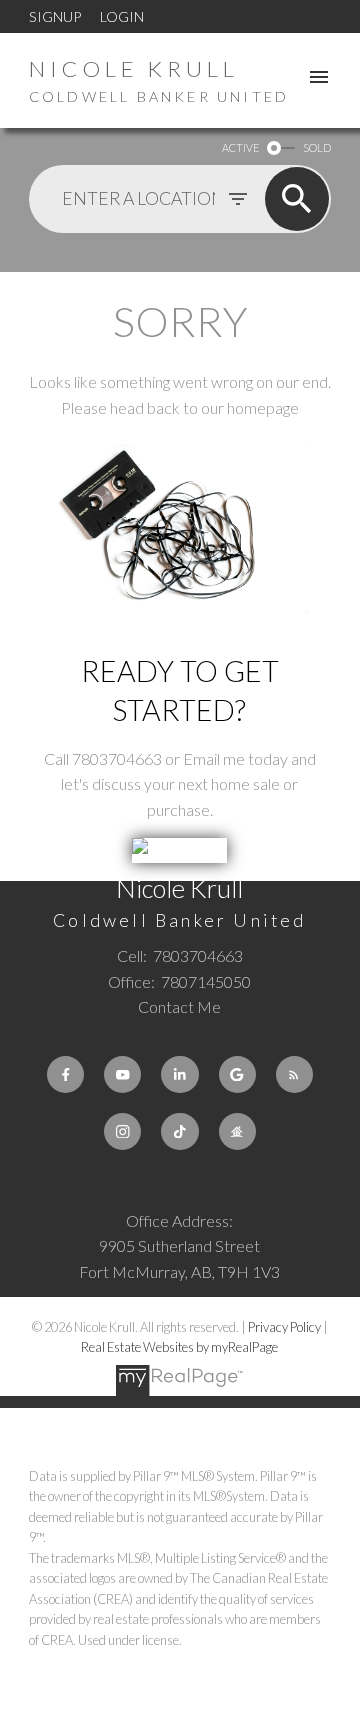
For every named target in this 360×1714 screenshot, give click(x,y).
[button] (65, 1074)
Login (122, 16)
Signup (55, 16)
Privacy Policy (284, 1327)
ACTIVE (240, 147)
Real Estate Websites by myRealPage (179, 1347)
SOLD (317, 147)
